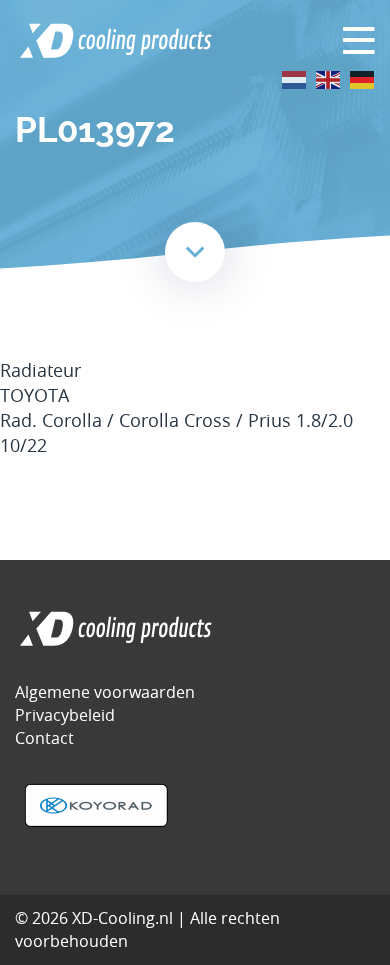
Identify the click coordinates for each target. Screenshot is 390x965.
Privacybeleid (65, 715)
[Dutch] (295, 78)
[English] (329, 78)
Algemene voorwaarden (105, 692)
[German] (363, 78)
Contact (44, 738)
